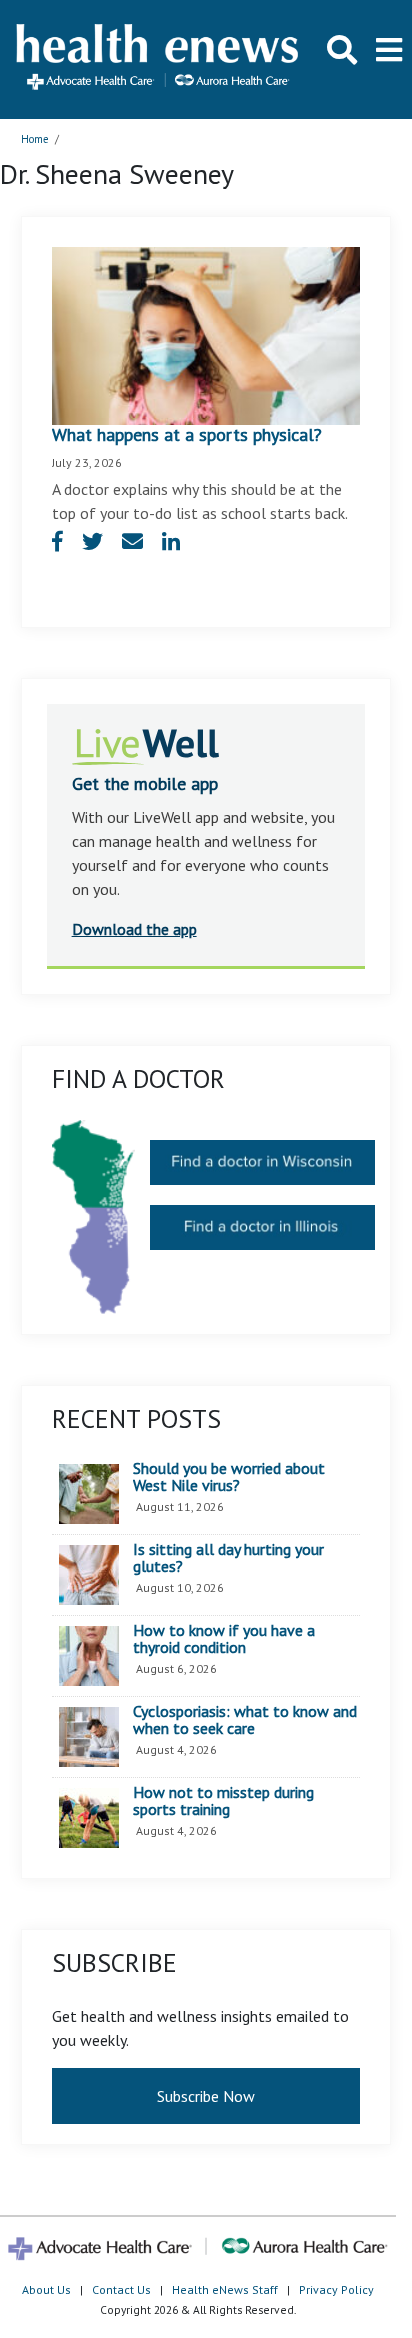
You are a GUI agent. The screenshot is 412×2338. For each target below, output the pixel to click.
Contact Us (121, 2289)
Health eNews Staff (225, 2289)
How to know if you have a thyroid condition (224, 1639)
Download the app (134, 929)
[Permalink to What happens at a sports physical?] (206, 334)
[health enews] (158, 59)
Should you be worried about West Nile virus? (229, 1477)
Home (35, 139)
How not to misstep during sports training (223, 1801)
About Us (46, 2289)
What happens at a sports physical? (187, 434)
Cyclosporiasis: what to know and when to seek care (245, 1720)
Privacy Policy (336, 2289)
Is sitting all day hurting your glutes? (228, 1558)
